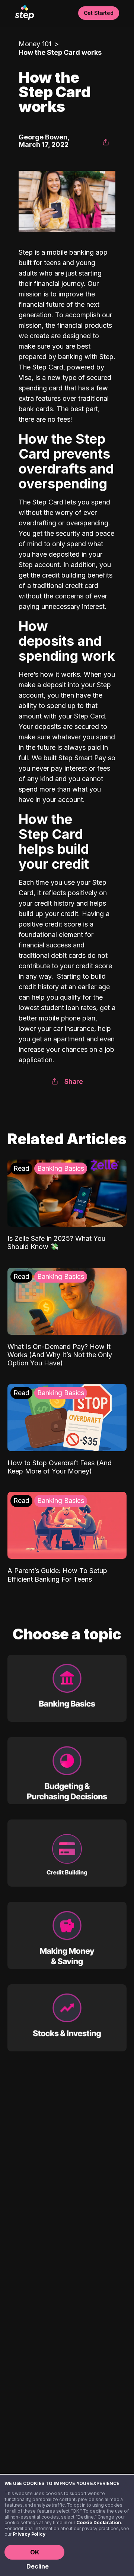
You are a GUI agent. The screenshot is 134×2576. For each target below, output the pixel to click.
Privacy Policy (29, 2534)
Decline (38, 2566)
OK (35, 2552)
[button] (106, 142)
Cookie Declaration (99, 2522)
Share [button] (74, 1081)
